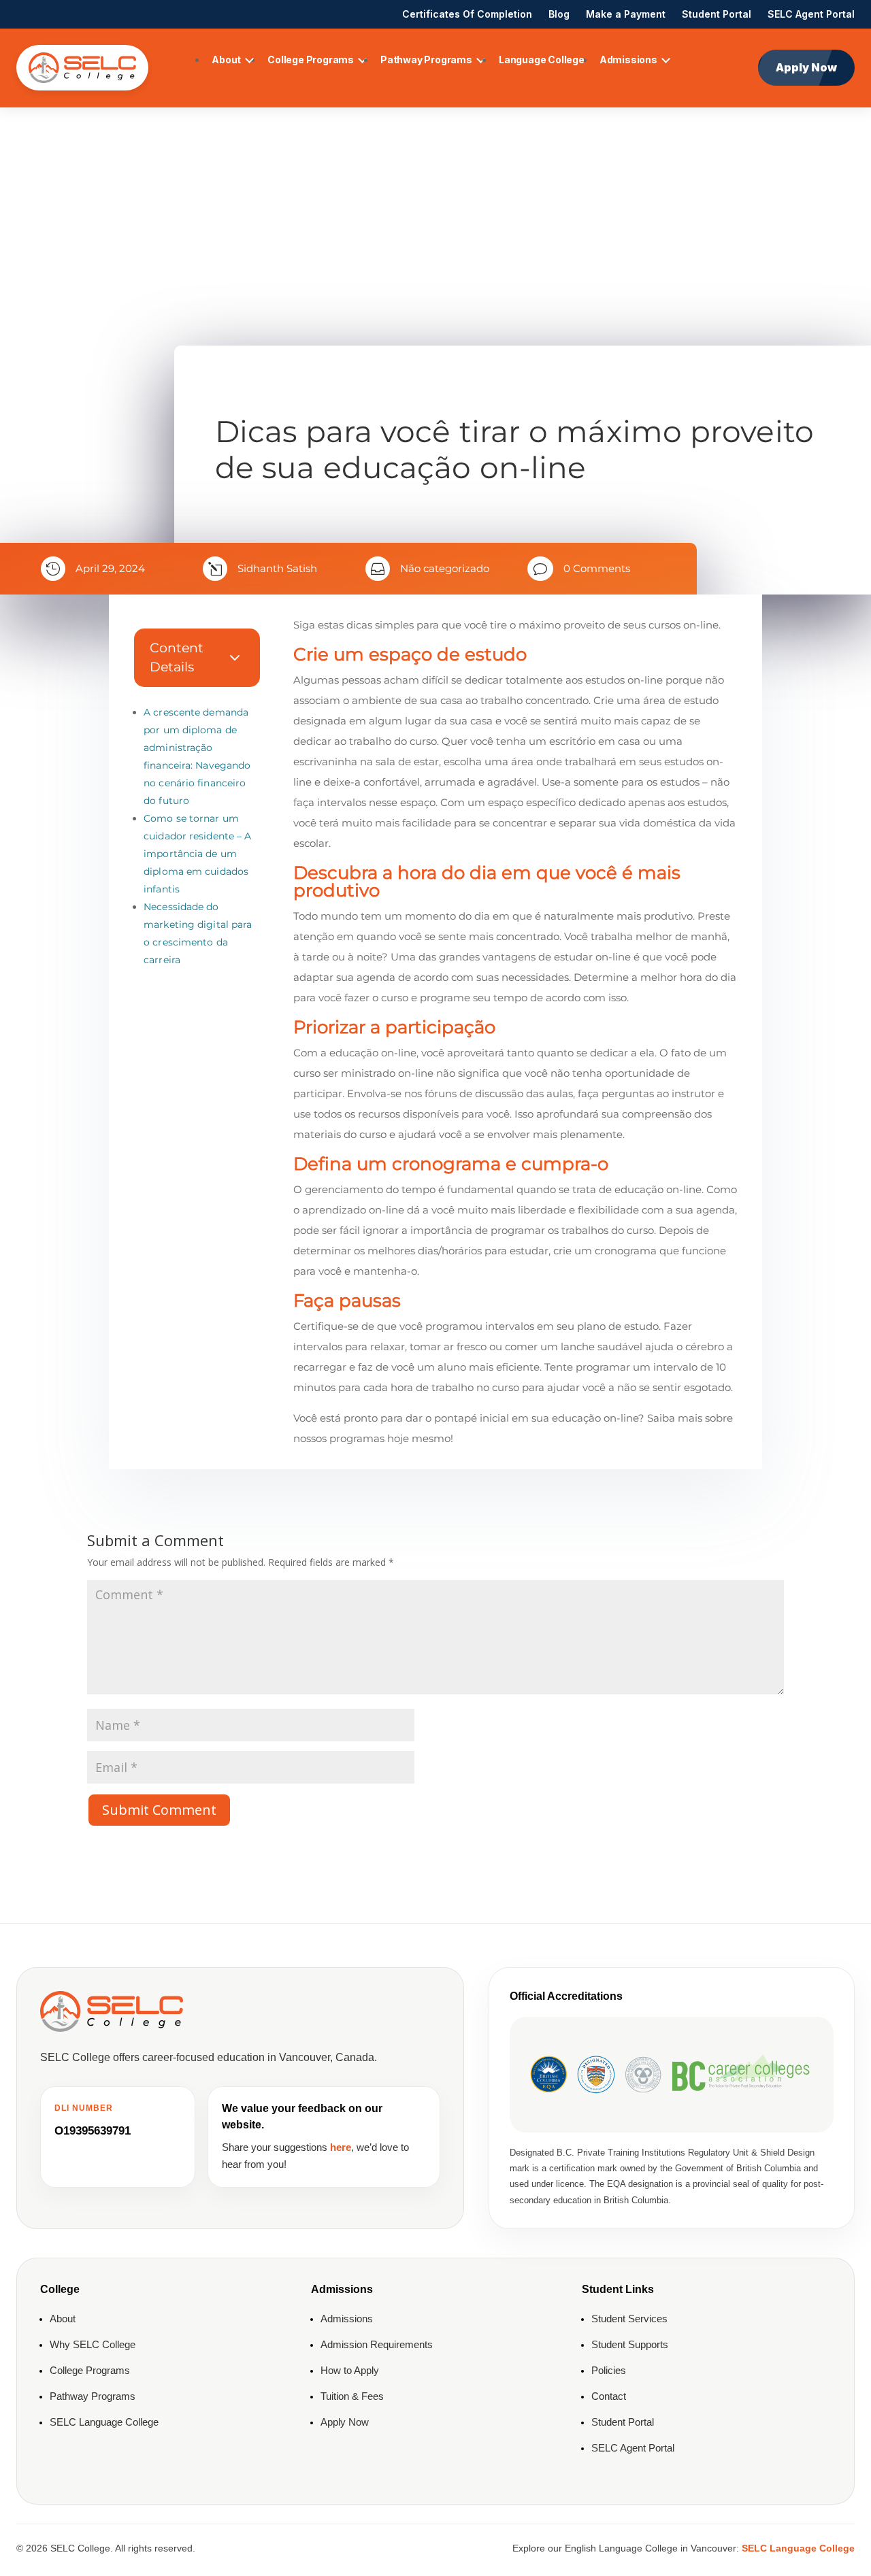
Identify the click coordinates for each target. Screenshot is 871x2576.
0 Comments (597, 568)
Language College (542, 60)
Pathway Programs (426, 60)
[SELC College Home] (82, 68)
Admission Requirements (377, 2344)
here (341, 2147)
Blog (559, 14)
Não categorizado (445, 568)
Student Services (629, 2319)
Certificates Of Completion (467, 14)
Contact (609, 2396)
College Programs (311, 60)
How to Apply (350, 2370)
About (226, 60)
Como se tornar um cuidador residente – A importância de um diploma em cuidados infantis (197, 854)
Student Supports (630, 2344)
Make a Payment (626, 14)
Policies (609, 2370)
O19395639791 (93, 2131)
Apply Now (806, 67)
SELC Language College (104, 2422)
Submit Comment (159, 1810)
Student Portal (717, 14)
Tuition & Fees (352, 2396)
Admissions (628, 60)
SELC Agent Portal (811, 14)
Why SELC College (93, 2344)
